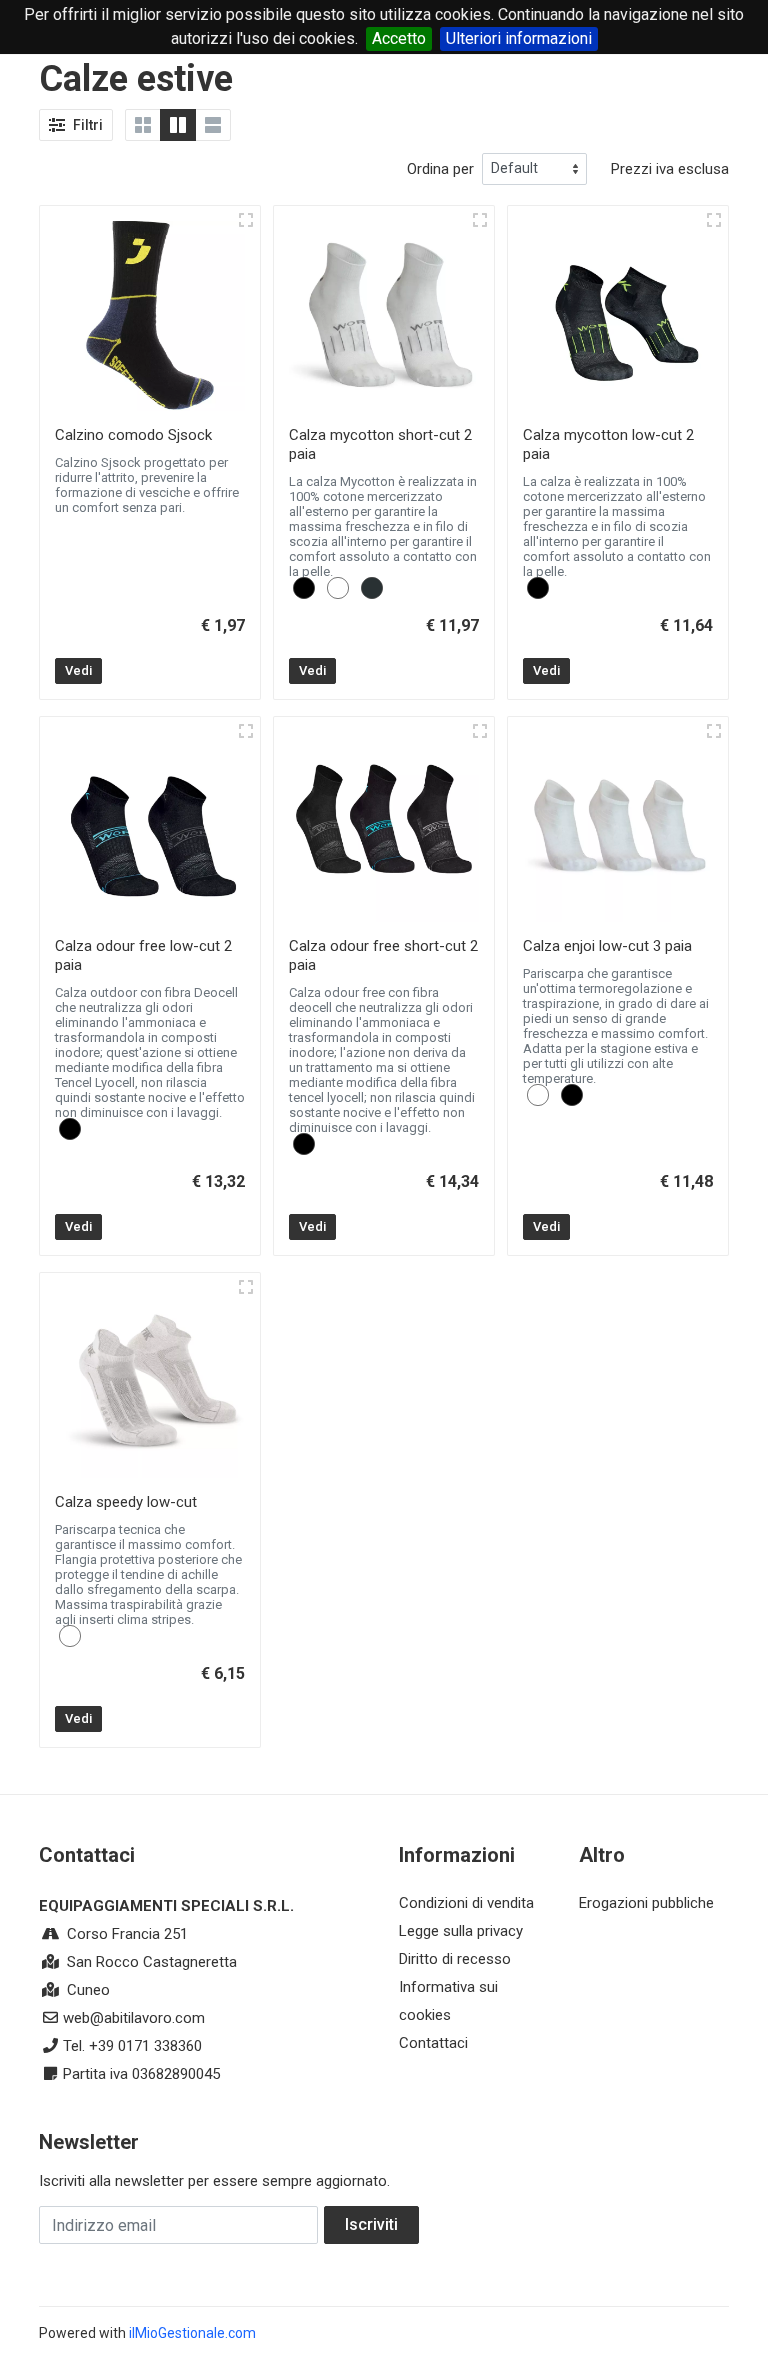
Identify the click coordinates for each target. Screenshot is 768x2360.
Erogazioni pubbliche (646, 1903)
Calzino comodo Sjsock (133, 435)
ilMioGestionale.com (192, 2333)
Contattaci (433, 2043)
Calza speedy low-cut (126, 1502)
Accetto (399, 38)
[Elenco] (213, 125)
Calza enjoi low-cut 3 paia (607, 946)
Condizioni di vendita (466, 1903)
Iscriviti (371, 2224)
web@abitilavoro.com (134, 2018)
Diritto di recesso (455, 1959)
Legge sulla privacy (461, 1931)
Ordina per (440, 169)
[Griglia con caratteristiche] (178, 125)
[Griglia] (143, 125)
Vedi (78, 670)
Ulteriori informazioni (519, 38)
